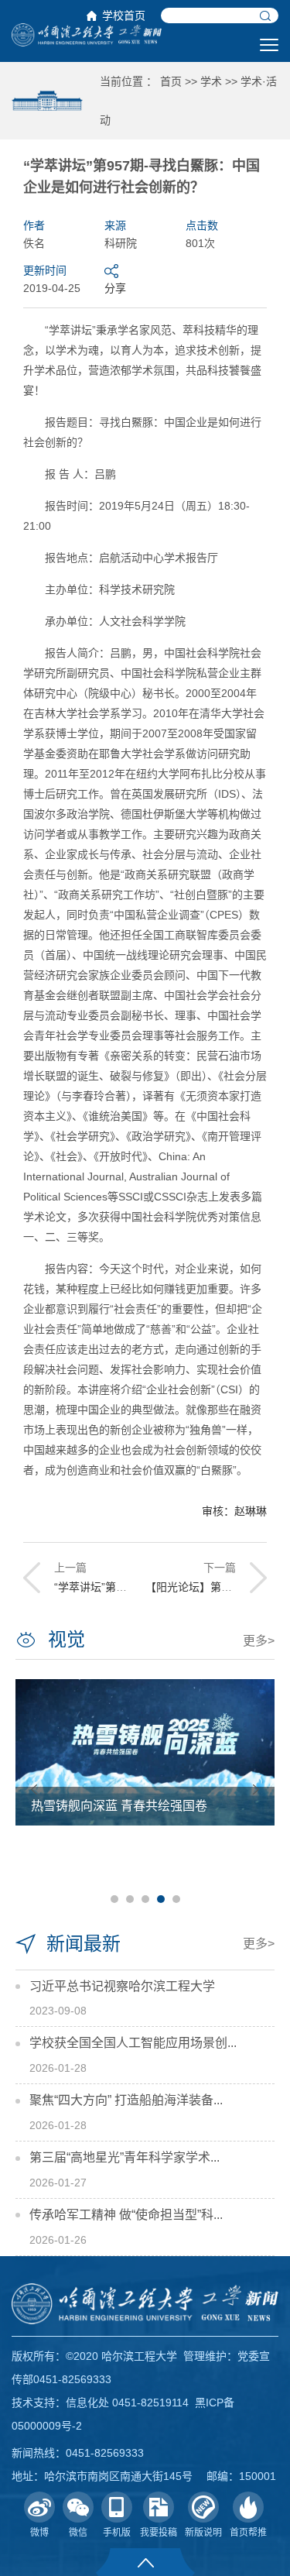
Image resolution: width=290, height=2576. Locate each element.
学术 (211, 81)
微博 (39, 2533)
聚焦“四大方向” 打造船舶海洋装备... (126, 2100)
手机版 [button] (117, 2533)
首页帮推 (248, 2533)
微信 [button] (78, 2533)
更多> (259, 1641)
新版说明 (203, 2533)
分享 (115, 288)
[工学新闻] (87, 34)
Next (256, 1789)
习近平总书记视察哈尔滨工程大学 (122, 1986)
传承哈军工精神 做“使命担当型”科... (126, 2215)
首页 (171, 81)
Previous (34, 1789)
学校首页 (124, 15)
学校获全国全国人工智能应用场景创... (133, 2043)
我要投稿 (159, 2533)
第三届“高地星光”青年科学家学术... (125, 2157)
